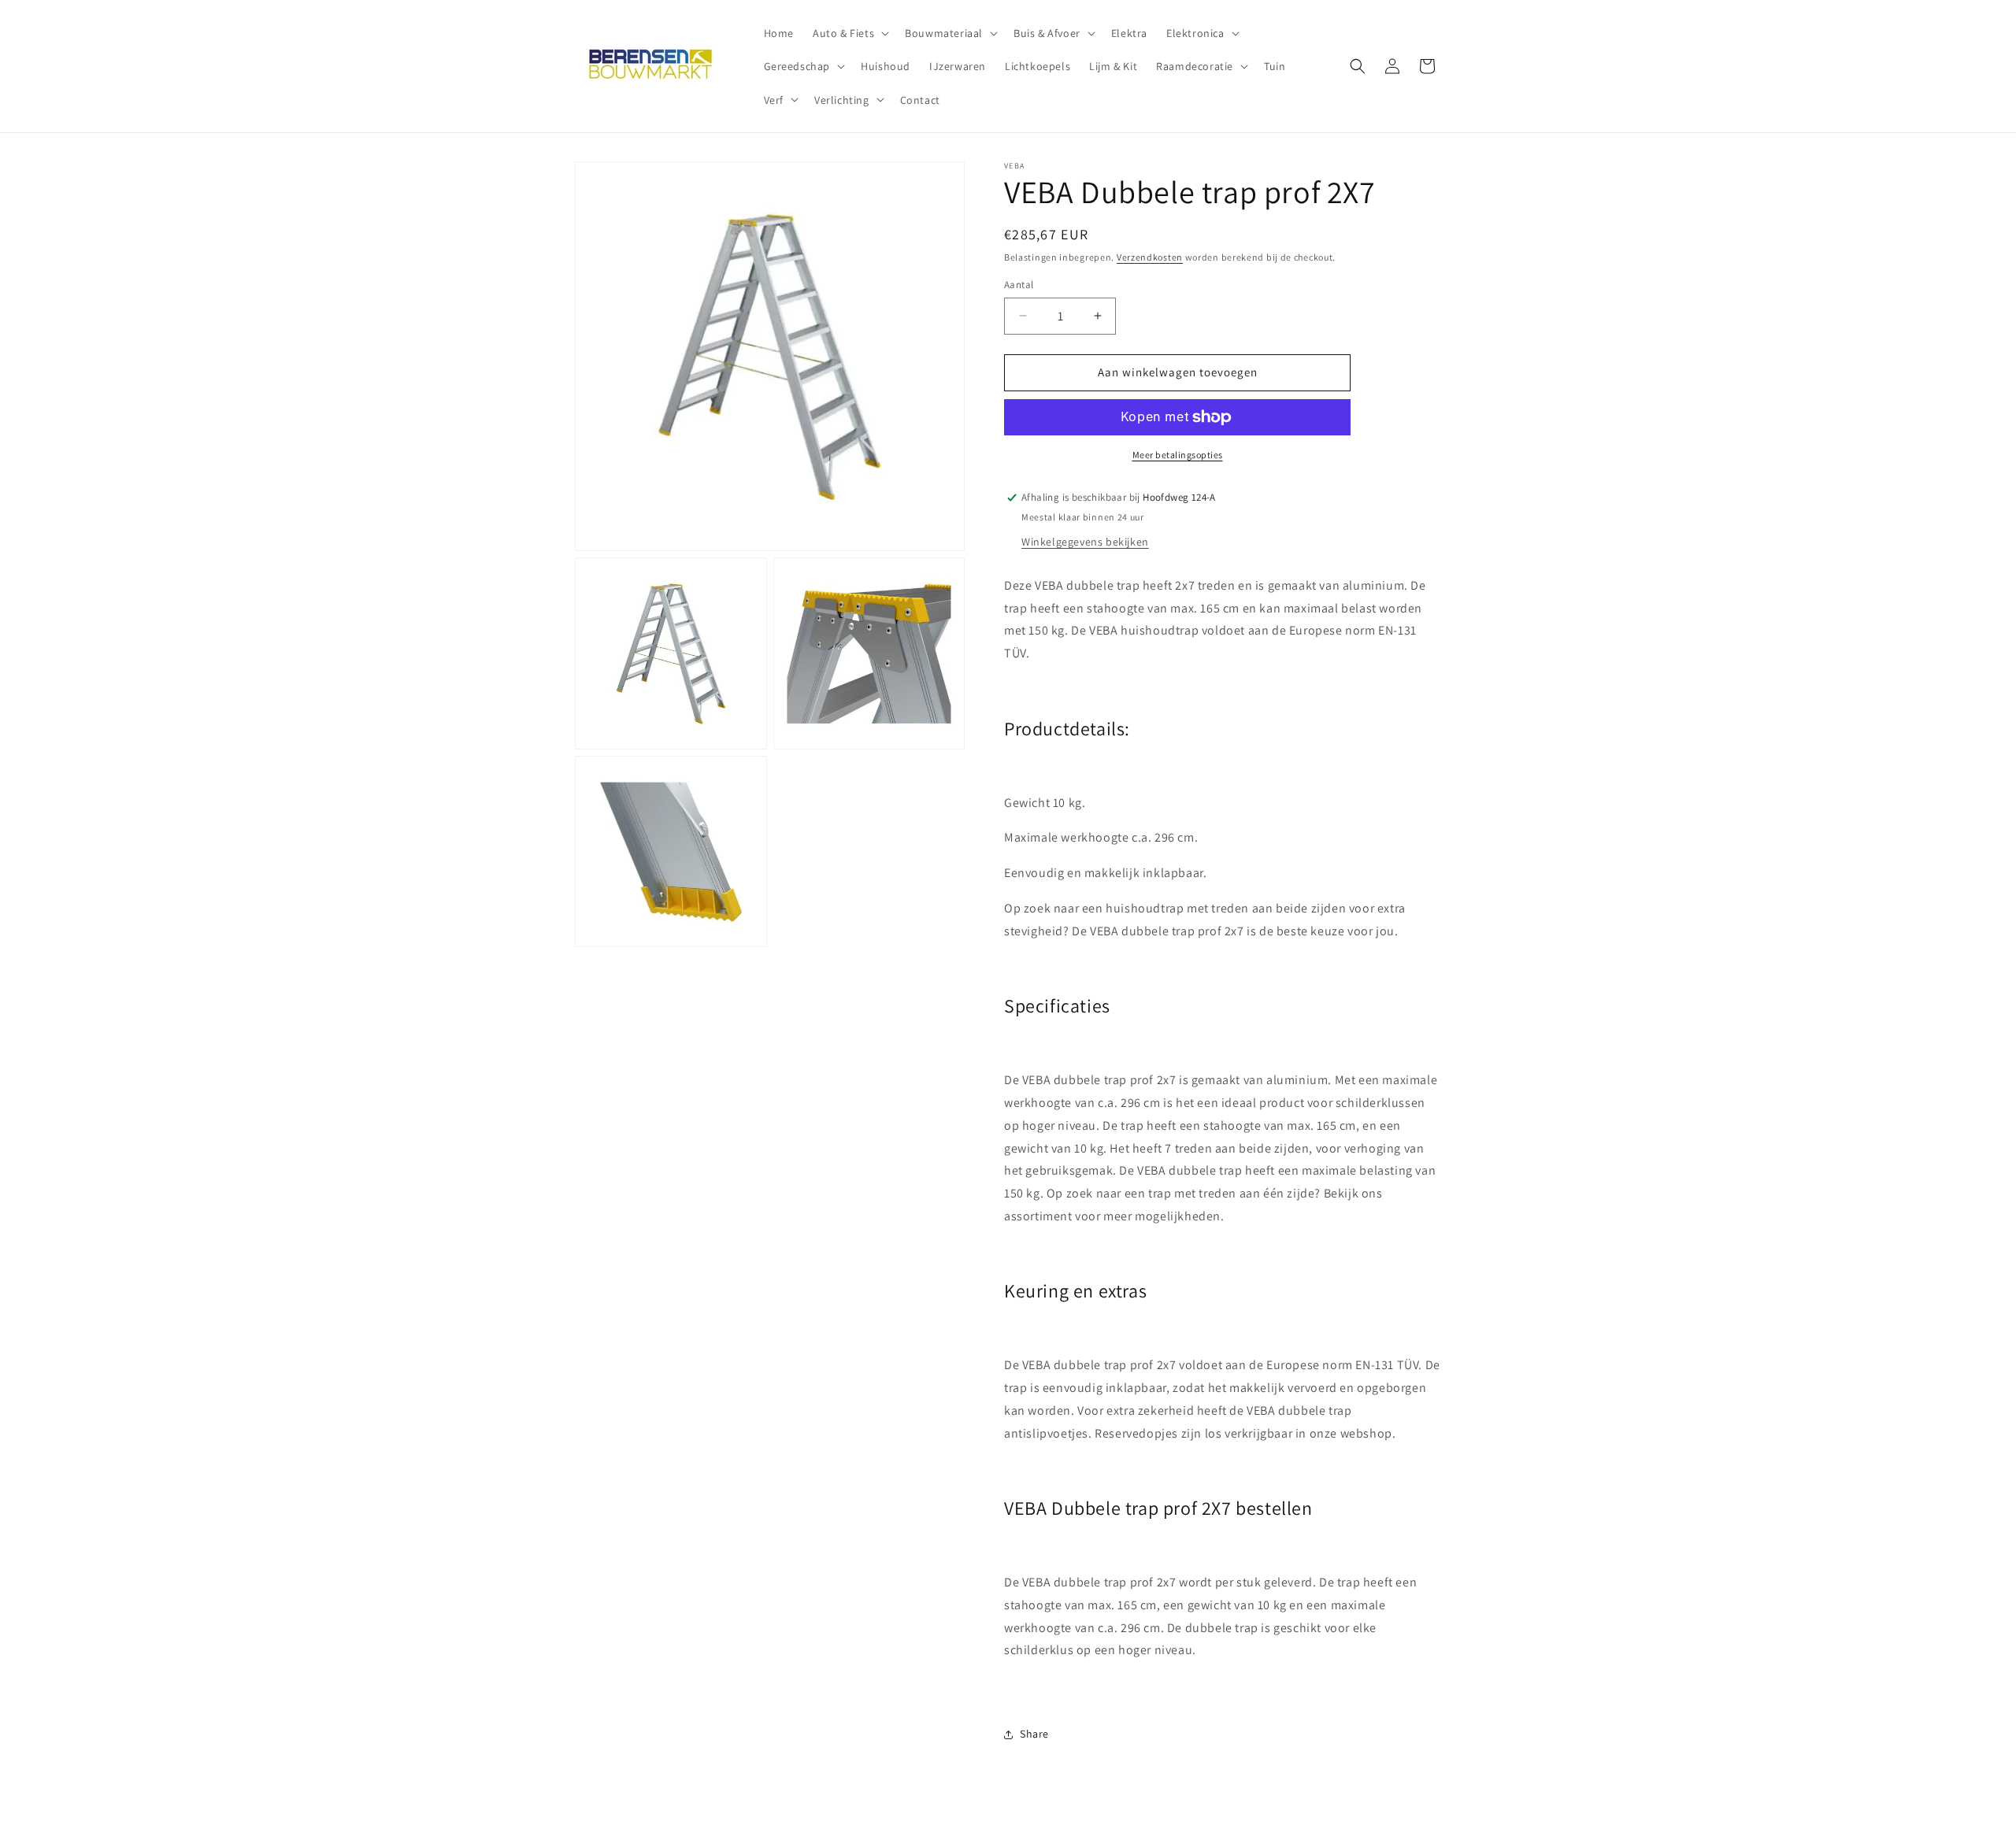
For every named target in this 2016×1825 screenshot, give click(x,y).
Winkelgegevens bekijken (1085, 542)
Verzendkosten (1150, 257)
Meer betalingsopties (1178, 455)
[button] (849, 33)
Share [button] (1034, 1734)
